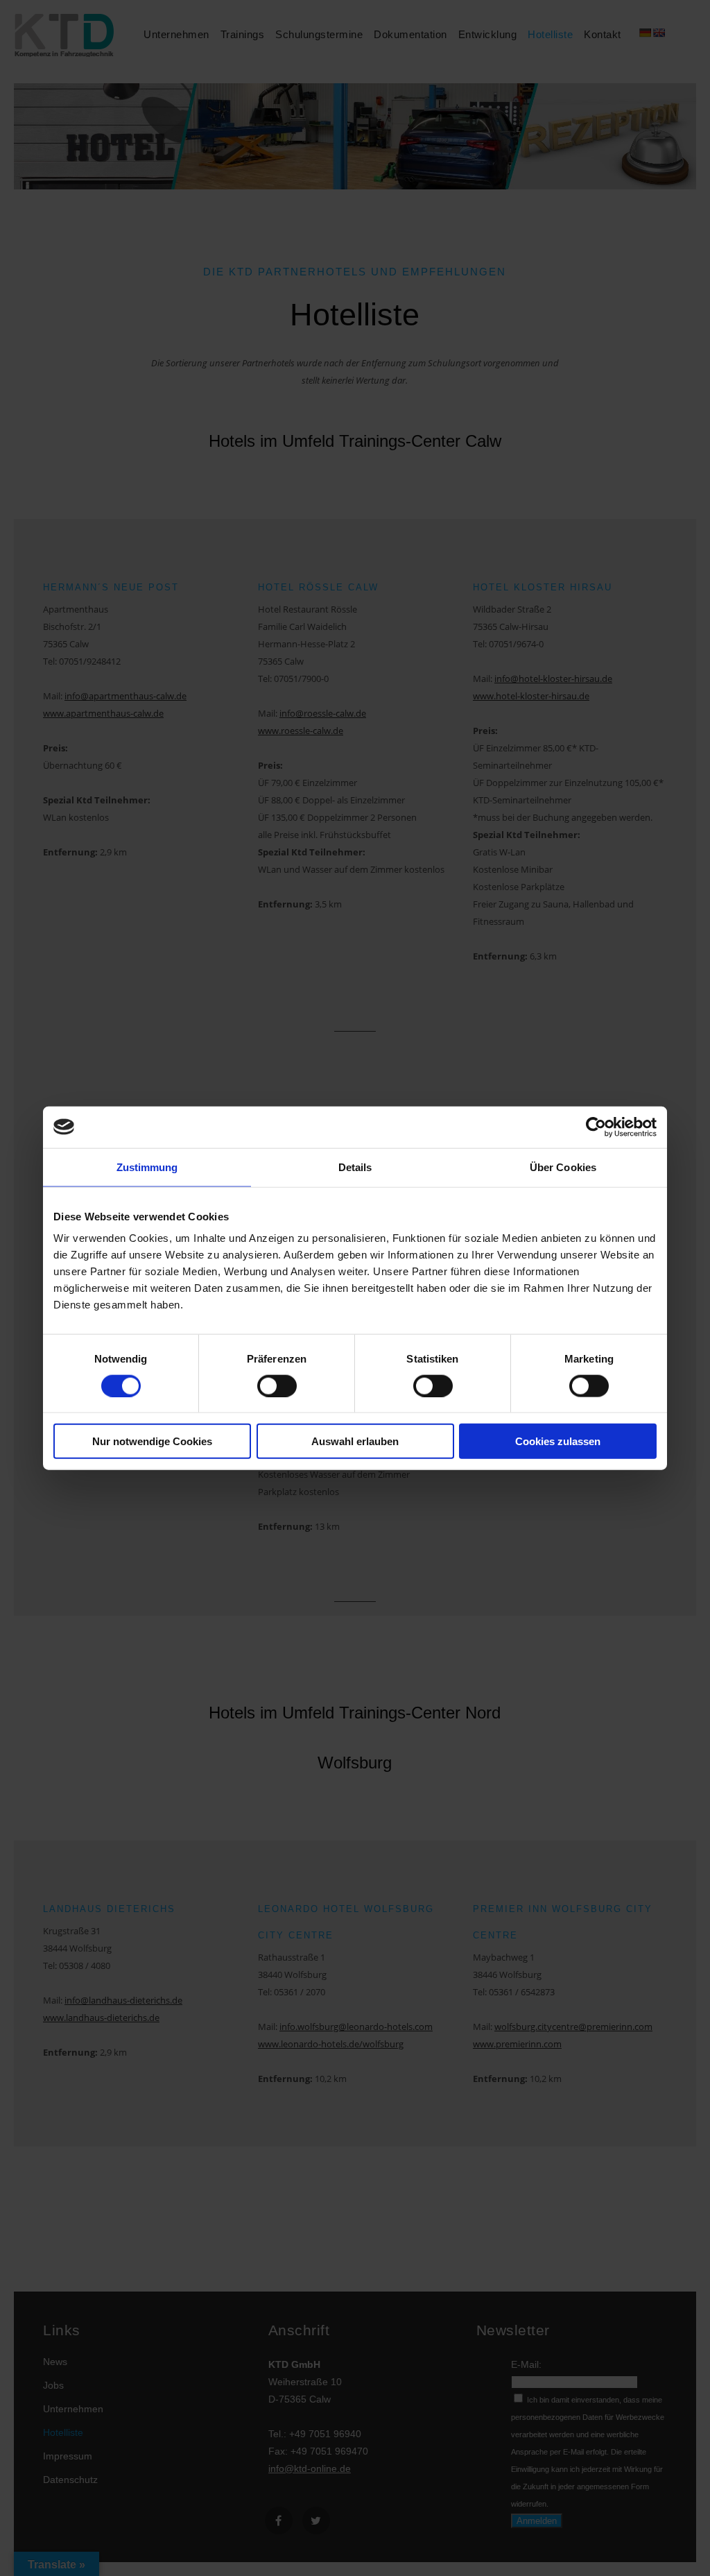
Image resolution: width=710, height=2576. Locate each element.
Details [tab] (355, 1167)
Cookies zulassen (558, 1441)
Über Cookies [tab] (563, 1167)
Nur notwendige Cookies (152, 1441)
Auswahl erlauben (355, 1441)
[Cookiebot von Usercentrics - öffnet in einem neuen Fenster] (596, 1127)
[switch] (277, 1385)
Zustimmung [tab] (147, 1167)
